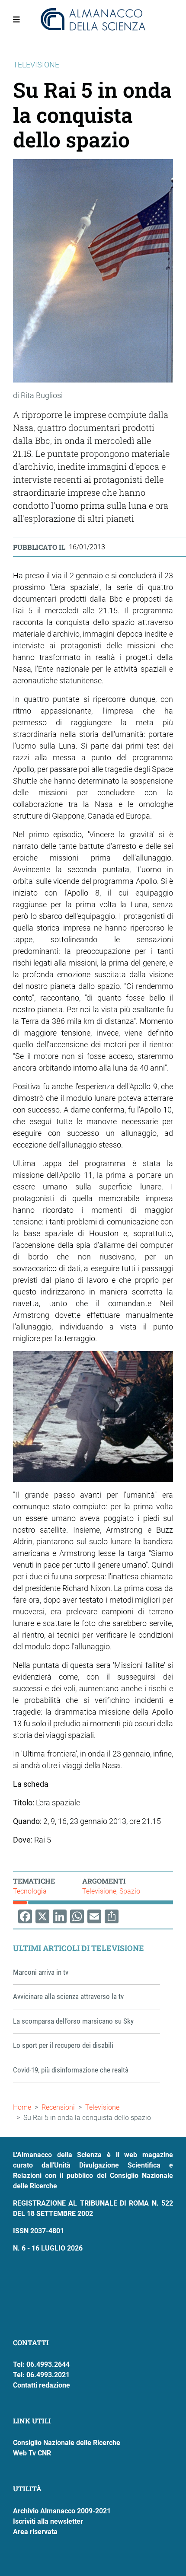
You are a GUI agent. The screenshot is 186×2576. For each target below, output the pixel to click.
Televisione (99, 1891)
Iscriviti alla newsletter (48, 2521)
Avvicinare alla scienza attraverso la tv (68, 1996)
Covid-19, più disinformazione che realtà (71, 2070)
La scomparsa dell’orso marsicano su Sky (73, 2021)
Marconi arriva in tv (41, 1972)
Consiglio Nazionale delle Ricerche (67, 2443)
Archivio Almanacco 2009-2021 (62, 2511)
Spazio (130, 1891)
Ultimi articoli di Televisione (79, 1948)
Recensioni (58, 2107)
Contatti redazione (42, 2385)
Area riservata (35, 2532)
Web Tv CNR (32, 2453)
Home (22, 2107)
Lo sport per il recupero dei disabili (63, 2045)
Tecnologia (30, 1891)
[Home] (93, 19)
